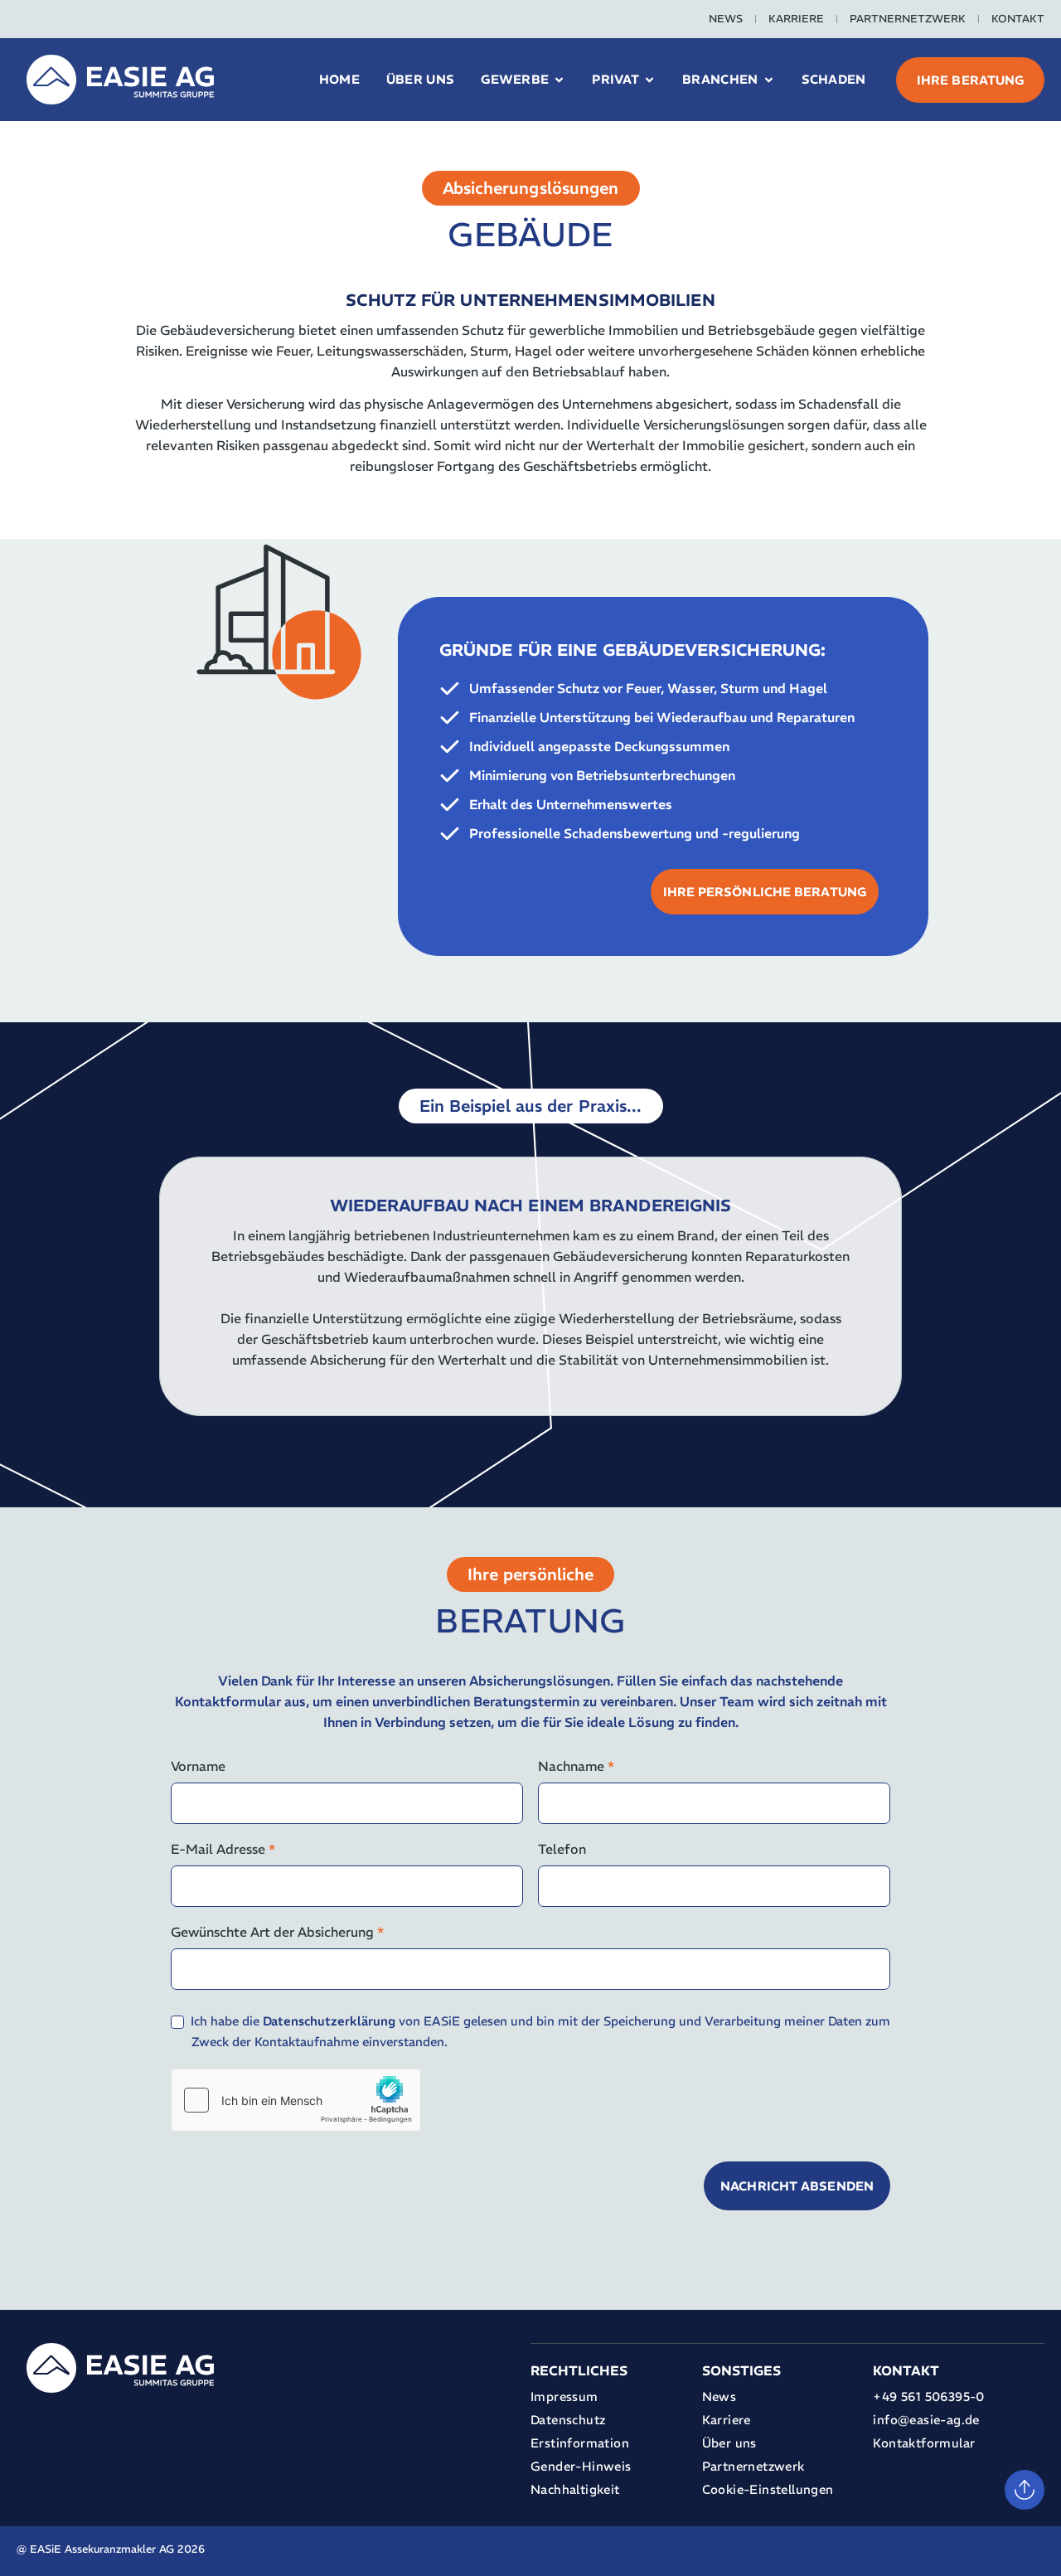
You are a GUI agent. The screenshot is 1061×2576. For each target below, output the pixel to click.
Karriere (796, 19)
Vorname (198, 1766)
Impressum (564, 2397)
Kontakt (1018, 19)
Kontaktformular (924, 2443)
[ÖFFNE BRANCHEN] (769, 80)
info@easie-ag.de (926, 2420)
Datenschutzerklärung (329, 2021)
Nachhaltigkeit (575, 2489)
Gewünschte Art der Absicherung (277, 1932)
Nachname (576, 1766)
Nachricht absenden (797, 2186)
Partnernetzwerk (908, 19)
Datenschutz (568, 2420)
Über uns (729, 2443)
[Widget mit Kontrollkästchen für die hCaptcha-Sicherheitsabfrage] (296, 2100)
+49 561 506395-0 (928, 2397)
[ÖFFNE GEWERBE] (559, 80)
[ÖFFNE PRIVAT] (649, 80)
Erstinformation (580, 2443)
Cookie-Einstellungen (768, 2489)
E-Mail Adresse (223, 1849)
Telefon (562, 1849)
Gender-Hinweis (581, 2466)
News (726, 19)
